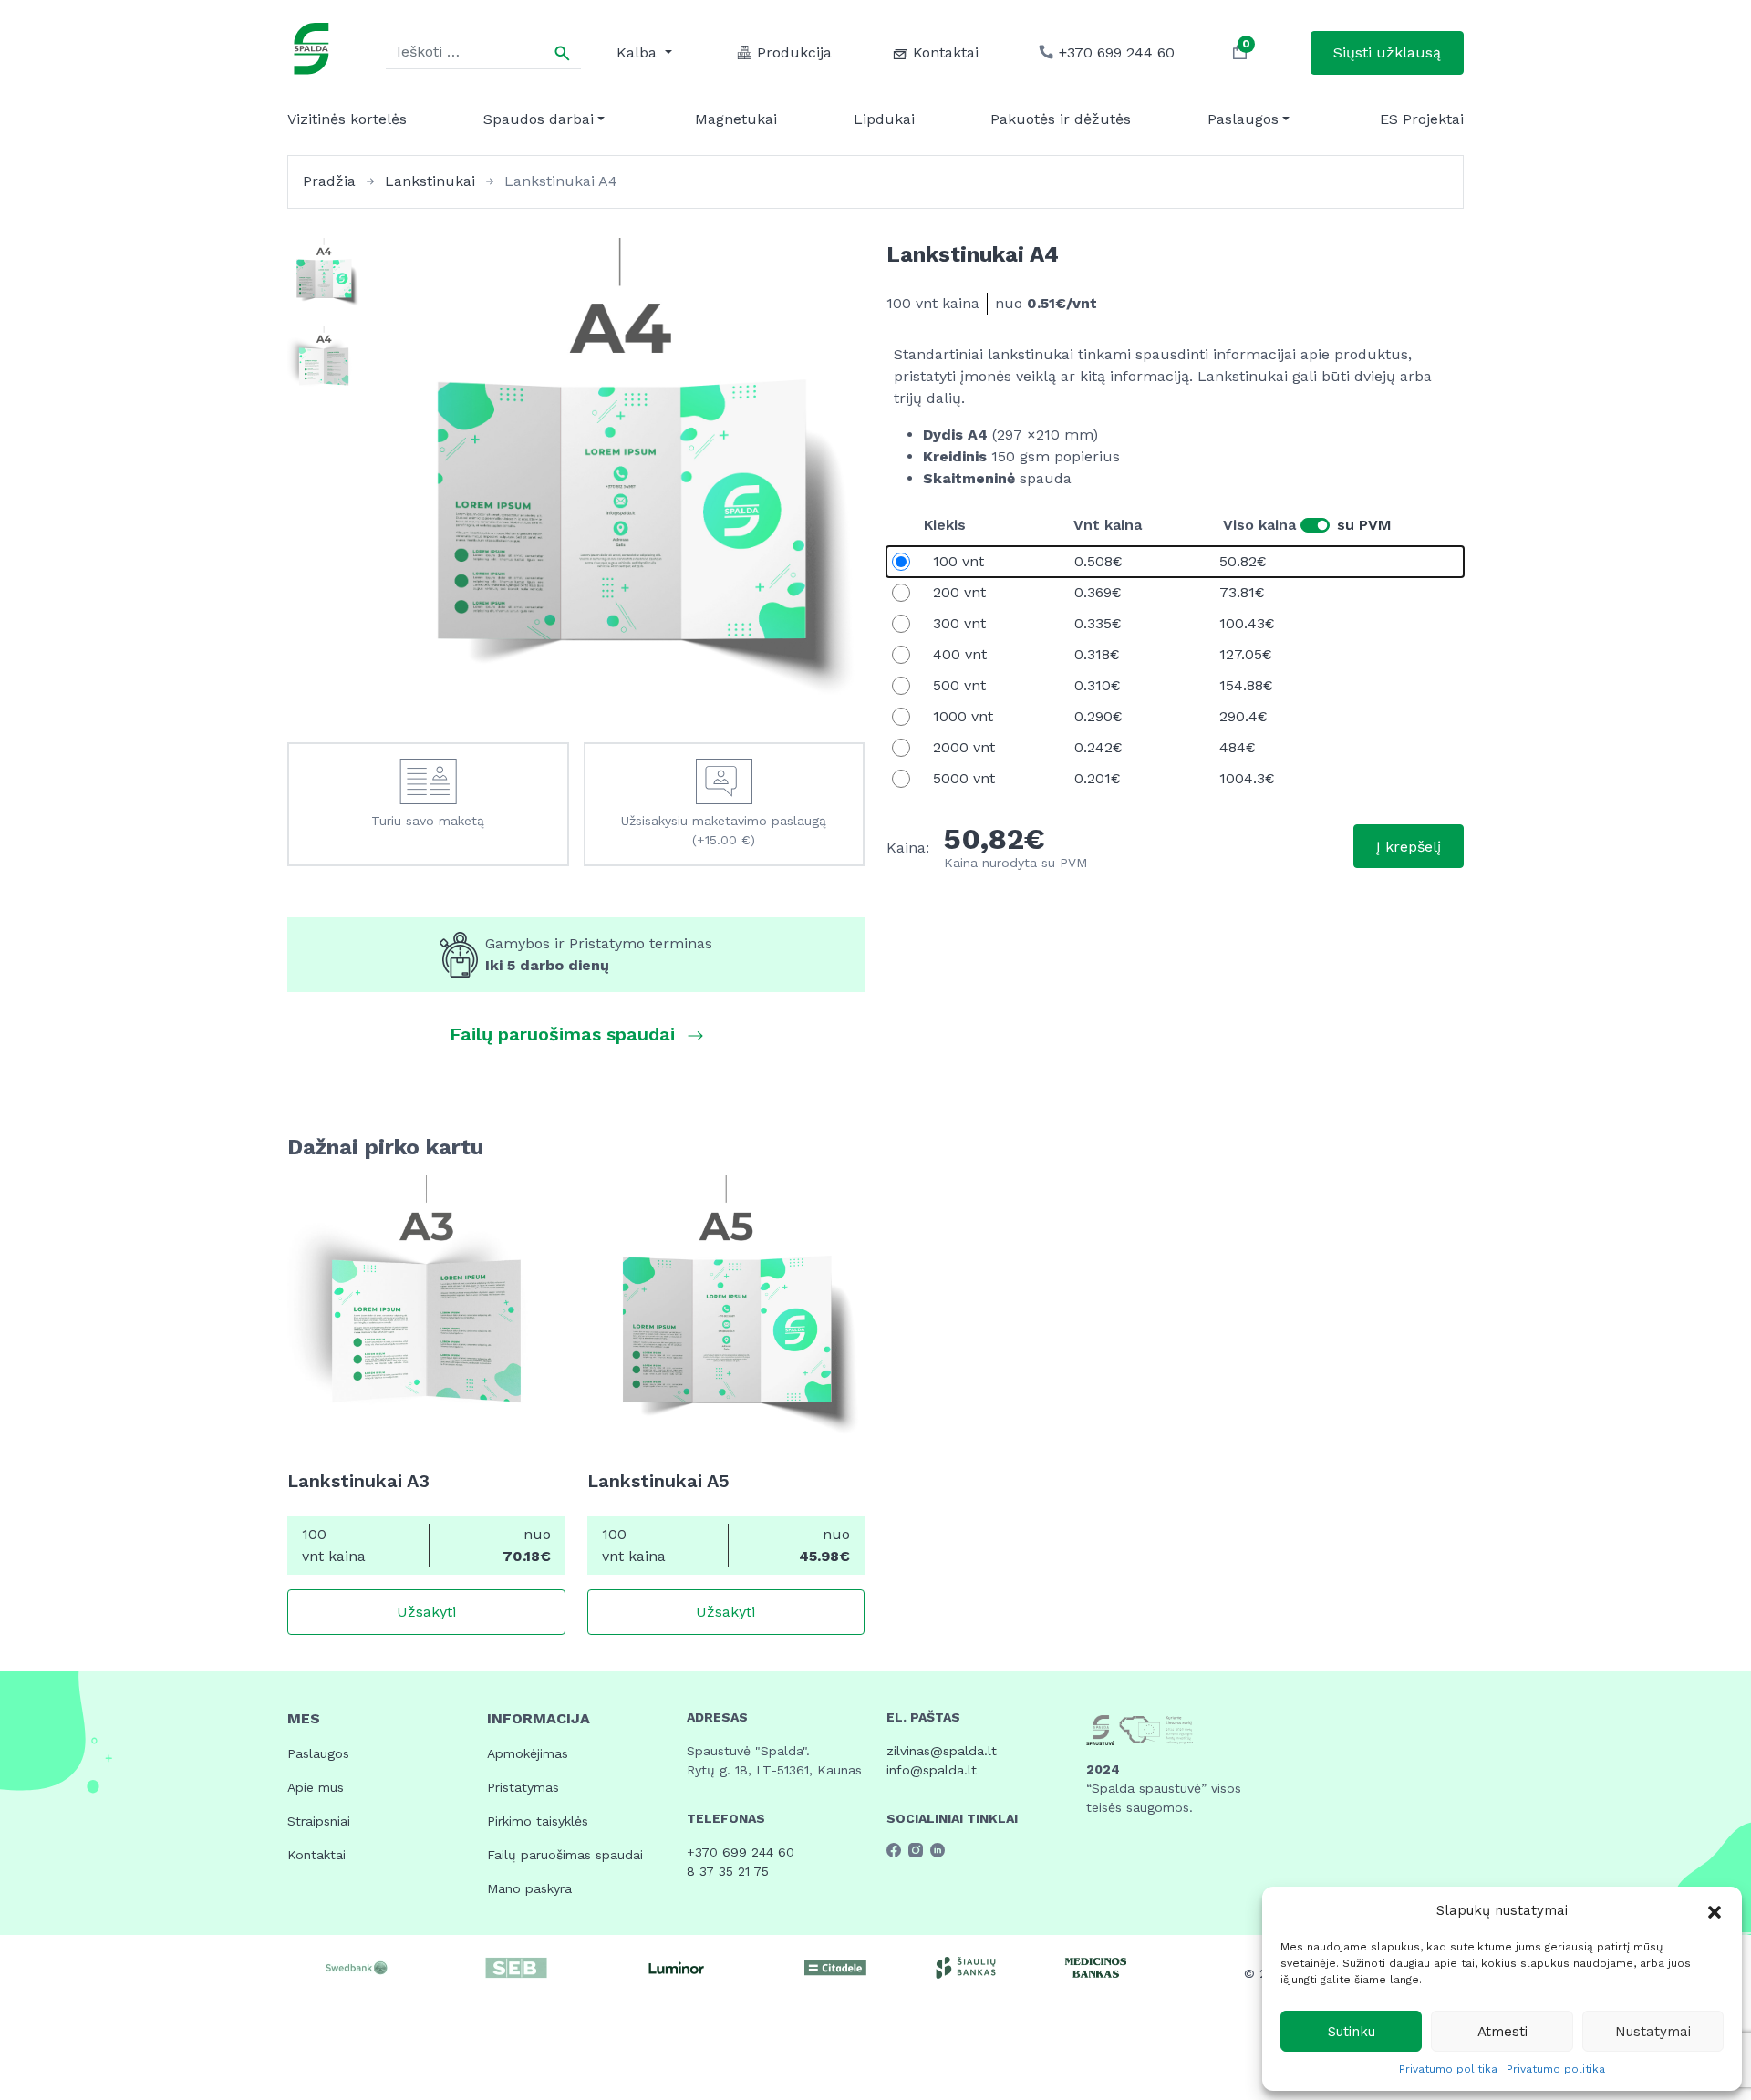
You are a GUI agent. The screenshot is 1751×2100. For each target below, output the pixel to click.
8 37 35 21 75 (728, 1871)
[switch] (1315, 525)
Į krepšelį (1409, 847)
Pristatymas (523, 1787)
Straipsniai (319, 1821)
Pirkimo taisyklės (538, 1821)
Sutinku (1352, 2032)
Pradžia (329, 181)
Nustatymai (1653, 2032)
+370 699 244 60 (741, 1852)
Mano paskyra (529, 1888)
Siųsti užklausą (1387, 52)
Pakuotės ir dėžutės (1061, 119)
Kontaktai (316, 1855)
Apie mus (316, 1787)
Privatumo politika (1448, 2069)
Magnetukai (736, 119)
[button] (1715, 1910)
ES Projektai (1422, 119)
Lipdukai (884, 119)
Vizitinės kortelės (347, 119)
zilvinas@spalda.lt (942, 1751)
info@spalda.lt (932, 1770)
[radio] (1175, 562)
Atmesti (1502, 2032)
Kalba (639, 52)
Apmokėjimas (528, 1753)
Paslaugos (1243, 119)
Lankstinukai (430, 181)
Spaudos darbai (539, 119)
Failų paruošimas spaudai (565, 1855)
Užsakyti (426, 1612)
